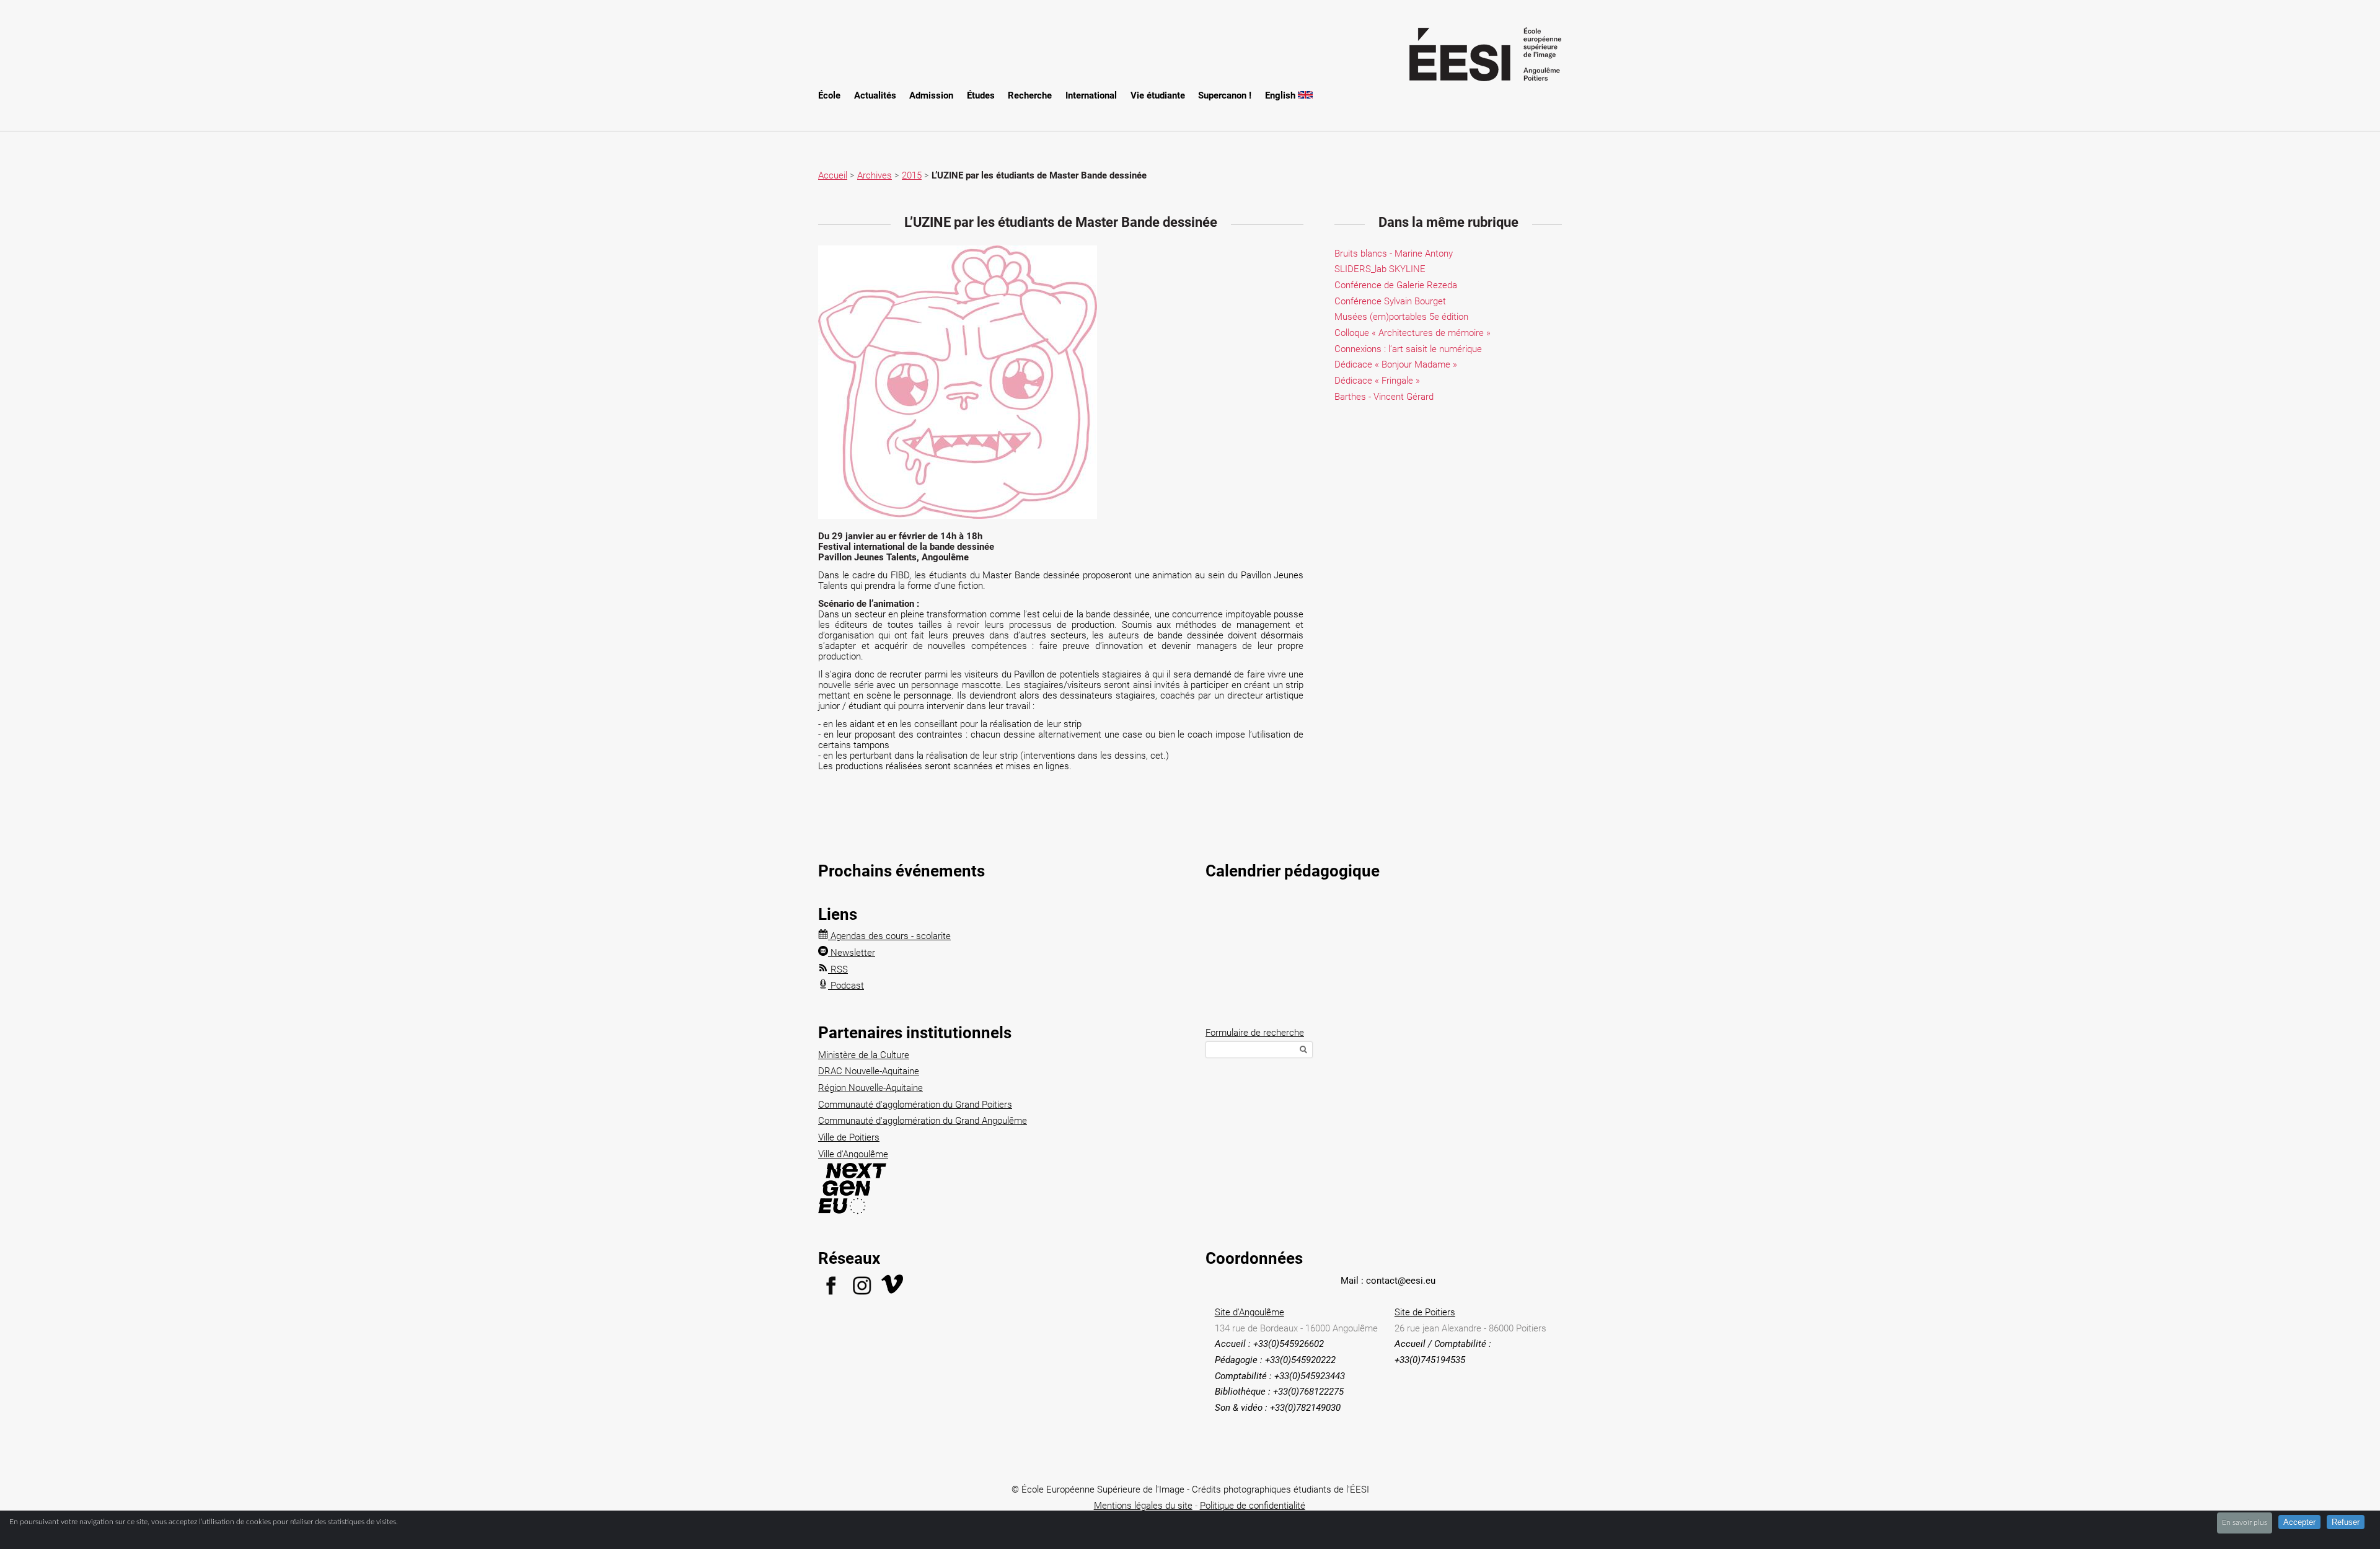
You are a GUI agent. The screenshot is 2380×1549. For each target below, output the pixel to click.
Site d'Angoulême (1249, 1312)
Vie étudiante (1158, 95)
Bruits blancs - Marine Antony (1394, 254)
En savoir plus (2245, 1522)
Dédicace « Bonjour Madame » (1396, 364)
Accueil (833, 175)
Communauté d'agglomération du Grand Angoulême (923, 1121)
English (1281, 95)
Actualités (875, 95)
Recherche (1030, 95)
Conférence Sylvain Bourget (1390, 301)
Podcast (846, 986)
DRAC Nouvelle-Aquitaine (869, 1071)
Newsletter (852, 953)
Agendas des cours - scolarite (889, 936)
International (1091, 95)
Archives (875, 175)
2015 (912, 175)
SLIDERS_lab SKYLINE (1380, 269)
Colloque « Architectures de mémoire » (1413, 333)
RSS (838, 969)
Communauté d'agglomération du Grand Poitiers (915, 1105)
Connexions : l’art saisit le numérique (1408, 349)
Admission (931, 95)
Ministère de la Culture (864, 1055)
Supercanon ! (1225, 95)
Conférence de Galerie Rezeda (1396, 285)
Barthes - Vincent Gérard (1384, 397)
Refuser (2346, 1522)
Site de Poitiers (1425, 1312)
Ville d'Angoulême (853, 1154)
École (829, 95)
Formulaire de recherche (1255, 1033)
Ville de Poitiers (849, 1137)
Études (981, 95)
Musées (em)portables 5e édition (1401, 317)
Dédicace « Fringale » (1377, 381)
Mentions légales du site (1143, 1506)
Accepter (2299, 1522)
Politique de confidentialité (1253, 1506)
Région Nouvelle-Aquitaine (870, 1088)
